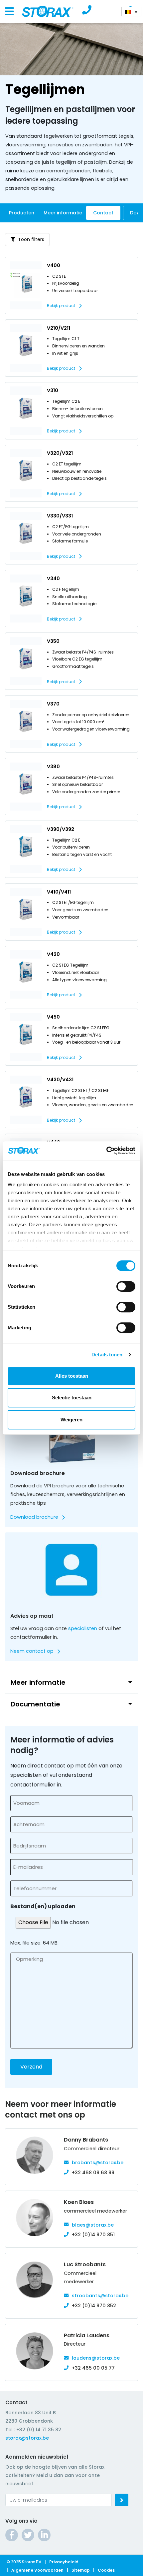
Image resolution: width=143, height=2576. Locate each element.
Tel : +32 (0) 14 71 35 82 (33, 2430)
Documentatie (35, 1704)
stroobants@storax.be (100, 2296)
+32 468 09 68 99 (93, 2173)
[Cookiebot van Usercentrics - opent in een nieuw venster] (106, 1151)
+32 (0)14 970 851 (93, 2235)
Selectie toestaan (72, 1398)
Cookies (106, 2570)
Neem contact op (32, 1651)
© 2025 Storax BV (24, 2562)
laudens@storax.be (96, 2358)
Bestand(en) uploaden (43, 1906)
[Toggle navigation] (9, 12)
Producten (22, 213)
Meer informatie (63, 213)
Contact (103, 213)
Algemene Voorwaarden (37, 2570)
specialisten (83, 1628)
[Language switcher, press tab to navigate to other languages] (131, 12)
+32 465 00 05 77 (93, 2368)
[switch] (126, 1286)
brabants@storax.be (98, 2163)
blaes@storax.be (93, 2225)
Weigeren (71, 1420)
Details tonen (107, 1355)
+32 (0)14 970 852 (94, 2306)
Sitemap (81, 2570)
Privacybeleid (64, 2562)
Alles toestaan (72, 1376)
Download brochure (34, 1517)
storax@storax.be (27, 2438)
